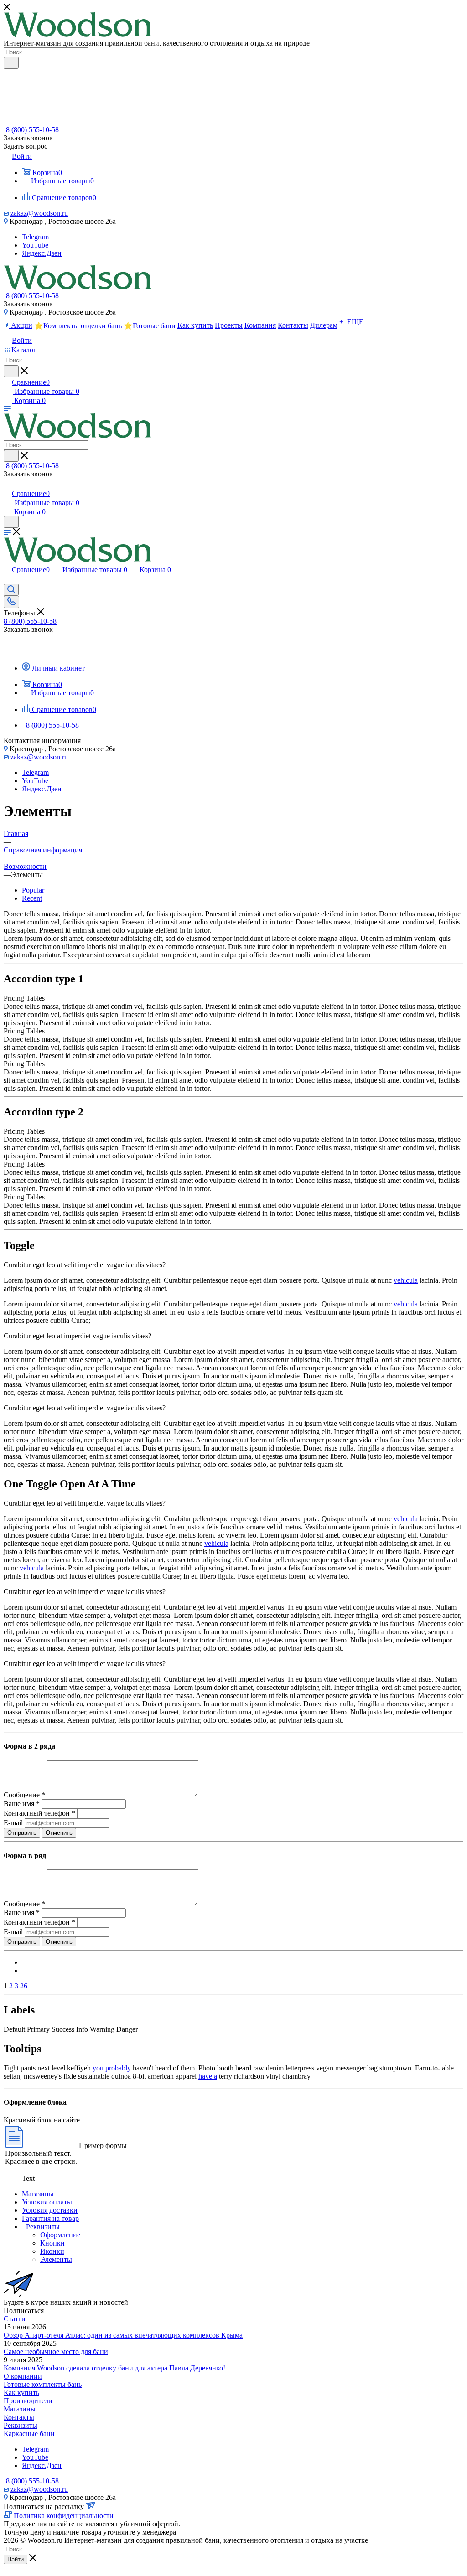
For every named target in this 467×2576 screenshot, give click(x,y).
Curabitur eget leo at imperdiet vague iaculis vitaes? (78, 1336)
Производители (28, 2401)
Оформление (60, 2235)
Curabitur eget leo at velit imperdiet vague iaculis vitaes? (85, 1265)
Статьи (15, 2319)
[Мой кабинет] (8, 484)
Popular (33, 890)
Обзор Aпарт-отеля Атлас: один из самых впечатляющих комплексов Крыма (123, 2335)
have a (208, 2076)
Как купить (21, 2393)
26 (24, 1986)
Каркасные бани (29, 2434)
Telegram (35, 237)
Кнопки (52, 2243)
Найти (16, 2559)
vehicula (406, 1280)
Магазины (20, 2409)
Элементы (56, 2259)
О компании (23, 2376)
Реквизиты (21, 2425)
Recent (32, 898)
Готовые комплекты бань (43, 2384)
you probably (112, 2068)
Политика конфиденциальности (64, 2516)
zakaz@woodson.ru (39, 213)
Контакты (19, 2417)
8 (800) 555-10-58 (32, 130)
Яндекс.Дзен (42, 253)
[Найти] (11, 63)
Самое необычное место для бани (56, 2351)
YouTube (35, 245)
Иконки (52, 2251)
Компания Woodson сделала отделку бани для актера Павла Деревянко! (114, 2368)
